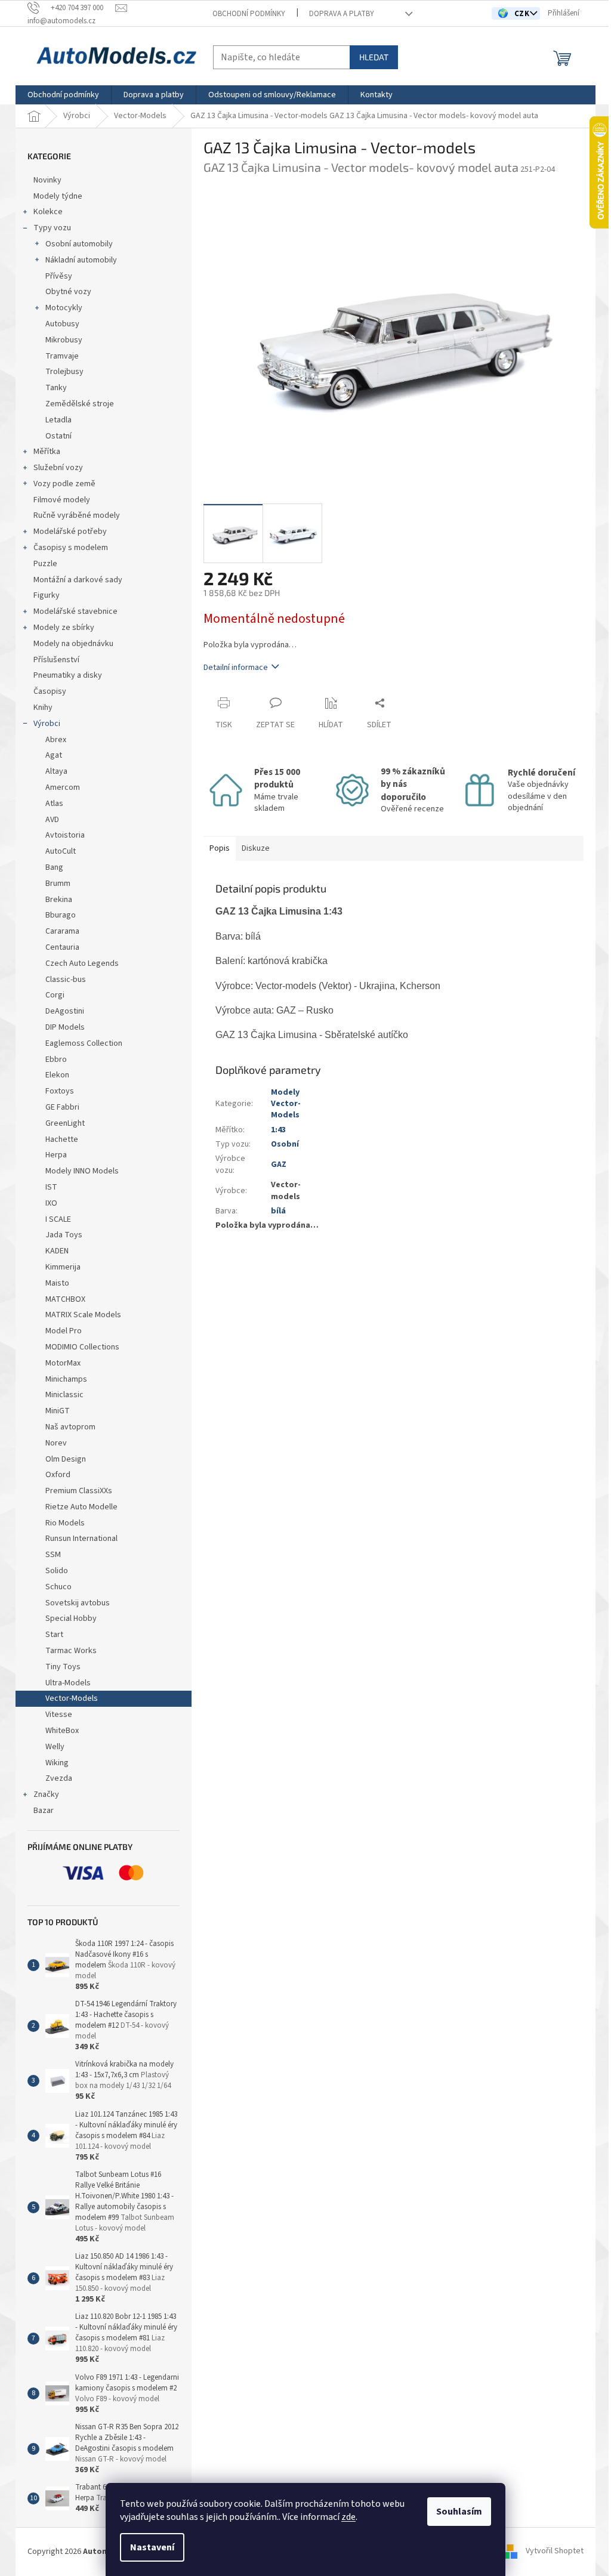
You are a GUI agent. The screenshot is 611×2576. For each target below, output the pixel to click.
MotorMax (63, 1363)
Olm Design (66, 1459)
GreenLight (65, 1123)
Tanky (56, 388)
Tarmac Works (71, 1651)
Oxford (58, 1475)
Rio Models (65, 1523)
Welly (55, 1747)
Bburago (61, 915)
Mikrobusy (64, 340)
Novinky (47, 180)
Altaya (56, 771)
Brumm (58, 884)
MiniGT (58, 1411)
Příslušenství (56, 660)
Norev (56, 1443)
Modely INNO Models (82, 1171)
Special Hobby (71, 1619)
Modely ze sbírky (64, 628)
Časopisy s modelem (71, 548)
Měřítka (47, 452)
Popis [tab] (220, 848)
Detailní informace (236, 668)
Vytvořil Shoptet (555, 2552)
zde (348, 2517)
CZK (523, 14)
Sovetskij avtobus (78, 1603)
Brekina (59, 900)
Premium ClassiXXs (79, 1491)
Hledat (374, 57)
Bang (54, 867)
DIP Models (65, 1027)
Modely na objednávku (73, 644)
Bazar (44, 1811)
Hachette (62, 1139)
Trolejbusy (64, 372)
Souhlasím (459, 2512)
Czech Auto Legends (82, 963)
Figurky (47, 595)
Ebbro (56, 1060)
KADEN (57, 1251)
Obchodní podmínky (249, 14)
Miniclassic (64, 1395)
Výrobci (47, 724)
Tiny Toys (63, 1667)
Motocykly (64, 308)
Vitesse (59, 1715)
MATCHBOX (65, 1299)
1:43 (278, 1130)
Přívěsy (59, 276)
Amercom (63, 787)
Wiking (57, 1763)
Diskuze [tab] (256, 848)
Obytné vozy (68, 292)
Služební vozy (58, 468)
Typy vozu (52, 228)
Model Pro (64, 1331)
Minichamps (66, 1379)
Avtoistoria (65, 835)
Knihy (43, 708)
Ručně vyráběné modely (77, 515)
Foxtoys (60, 1091)
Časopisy (50, 691)
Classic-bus (66, 980)
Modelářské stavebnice (75, 611)
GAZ (279, 1165)
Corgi (55, 995)
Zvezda (59, 1778)
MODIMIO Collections (82, 1347)
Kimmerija (63, 1267)
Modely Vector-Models (286, 1104)
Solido (57, 1571)
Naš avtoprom (70, 1427)
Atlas (54, 804)
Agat (54, 755)
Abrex (56, 740)
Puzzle (45, 564)
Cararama (62, 931)
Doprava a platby (342, 14)
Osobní (285, 1144)
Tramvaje (62, 356)
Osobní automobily (79, 244)
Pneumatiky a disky (68, 675)
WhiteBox (62, 1731)
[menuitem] (63, 95)
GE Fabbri (62, 1107)
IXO (51, 1203)
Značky (46, 1794)
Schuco (58, 1587)
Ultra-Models (68, 1683)
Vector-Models (72, 1698)
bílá (278, 1211)
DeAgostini (65, 1011)
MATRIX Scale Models (83, 1315)
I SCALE (58, 1219)
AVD (52, 820)
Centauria (62, 947)
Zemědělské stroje (80, 404)
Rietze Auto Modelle (81, 1507)
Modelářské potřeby (70, 532)
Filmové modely (62, 500)
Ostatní (58, 436)
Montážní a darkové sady (78, 580)
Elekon (57, 1075)
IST (51, 1187)
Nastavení (152, 2547)
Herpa (56, 1155)
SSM (54, 1555)
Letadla (58, 420)
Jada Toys (64, 1235)
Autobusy (62, 324)
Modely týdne (58, 196)
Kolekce (48, 212)
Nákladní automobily (81, 260)
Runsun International (81, 1539)
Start (54, 1635)
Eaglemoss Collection (84, 1043)
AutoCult (61, 851)
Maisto (57, 1283)
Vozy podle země (64, 484)
